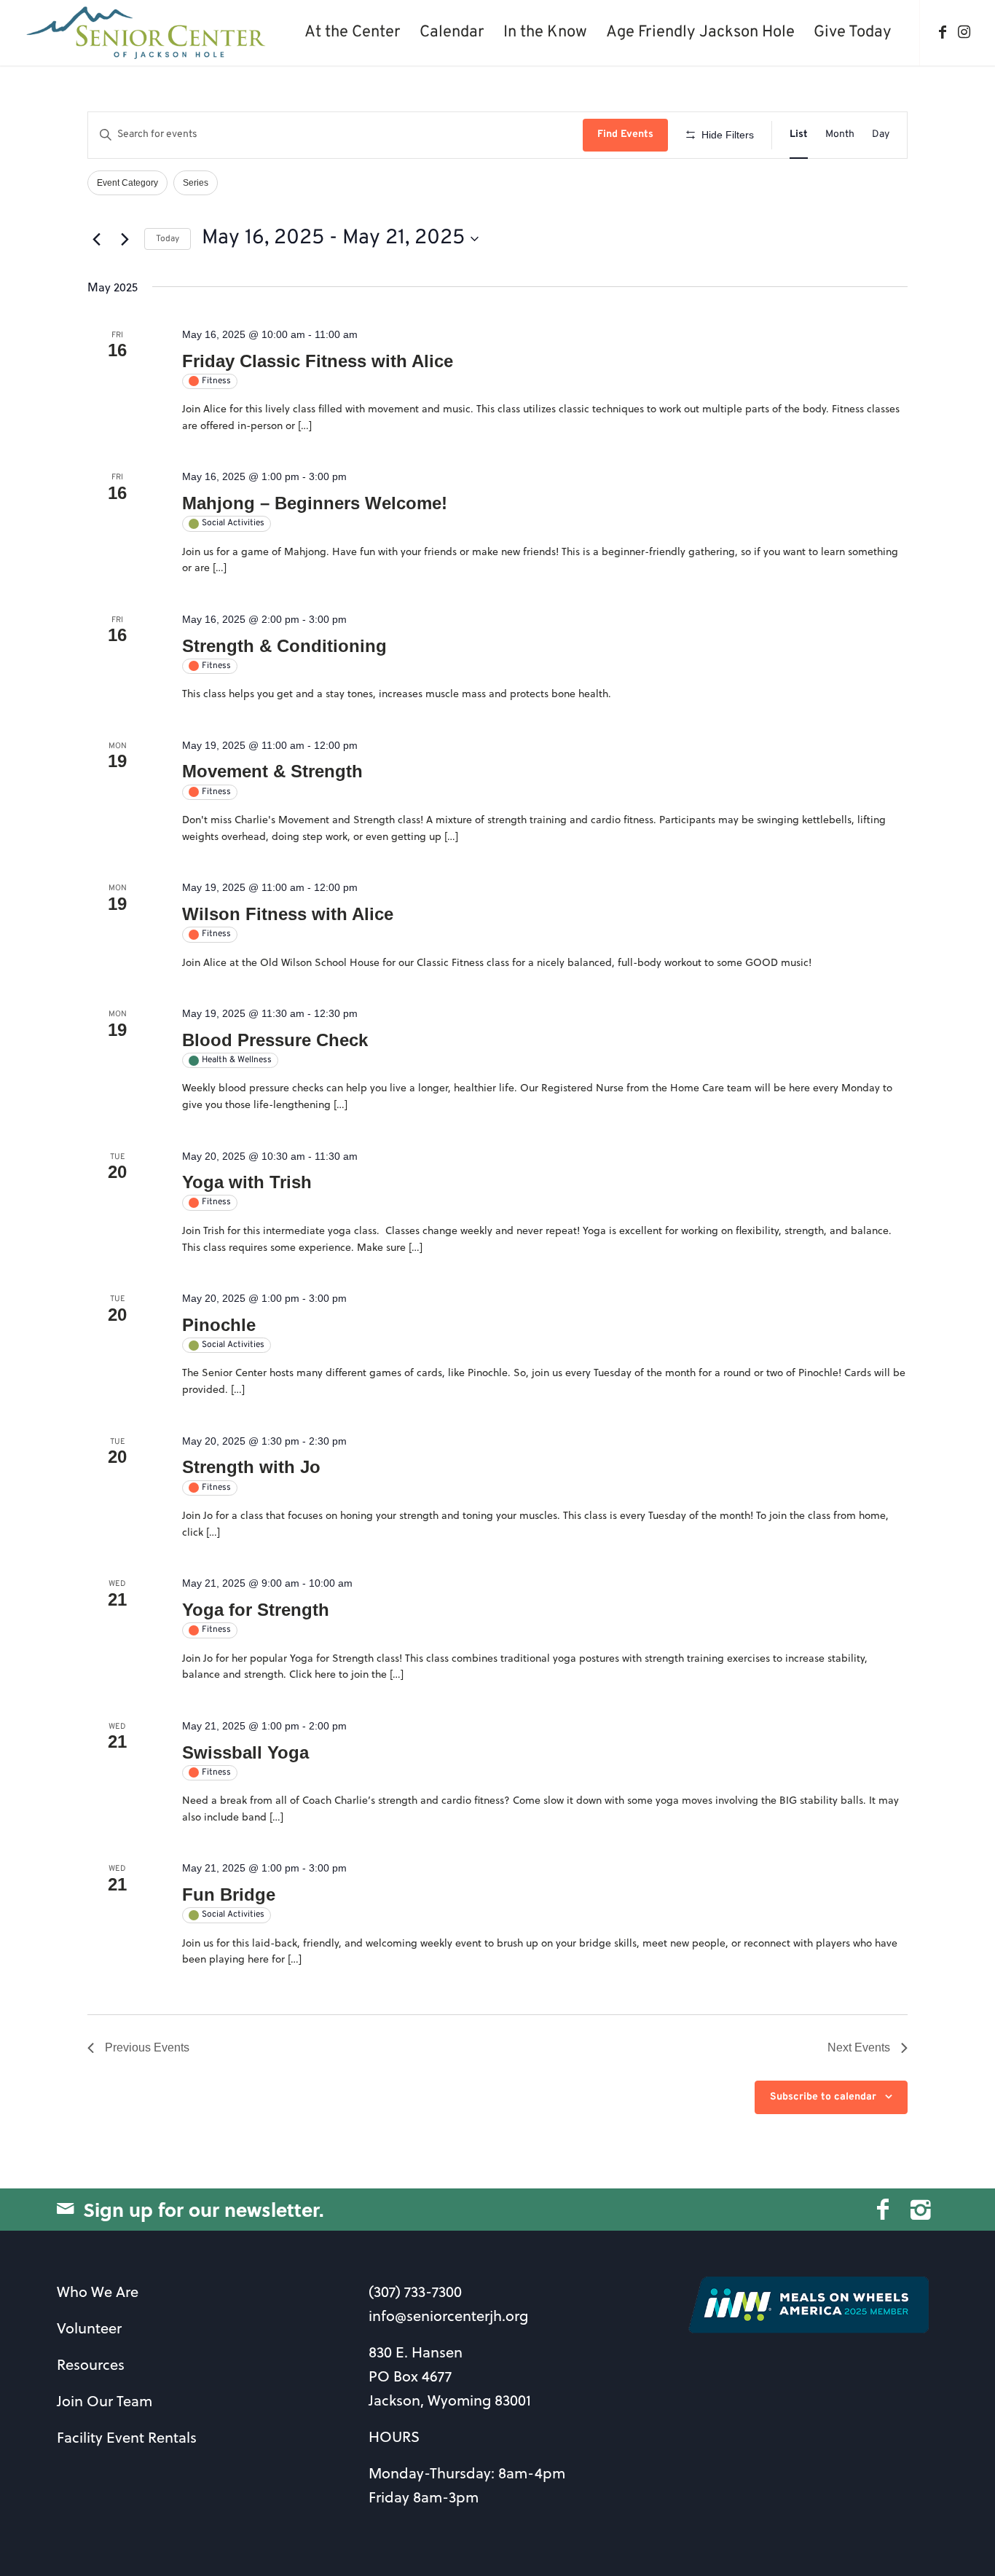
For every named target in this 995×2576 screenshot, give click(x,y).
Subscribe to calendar (823, 2097)
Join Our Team (105, 2401)
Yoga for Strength (256, 1610)
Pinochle (219, 1325)
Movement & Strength (272, 771)
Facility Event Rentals (127, 2437)
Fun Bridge (229, 1894)
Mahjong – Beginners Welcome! (315, 503)
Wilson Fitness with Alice (288, 914)
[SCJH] (148, 33)
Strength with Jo (251, 1467)
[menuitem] (353, 33)
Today (168, 239)
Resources (91, 2364)
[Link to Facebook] (943, 32)
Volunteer (89, 2328)
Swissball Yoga (245, 1752)
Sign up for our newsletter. (204, 2209)
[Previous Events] (96, 239)
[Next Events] (125, 239)
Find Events (625, 134)
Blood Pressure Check (275, 1040)
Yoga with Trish (247, 1182)
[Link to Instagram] (964, 32)
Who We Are (98, 2292)
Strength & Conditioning (284, 646)
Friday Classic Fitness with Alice (318, 361)
